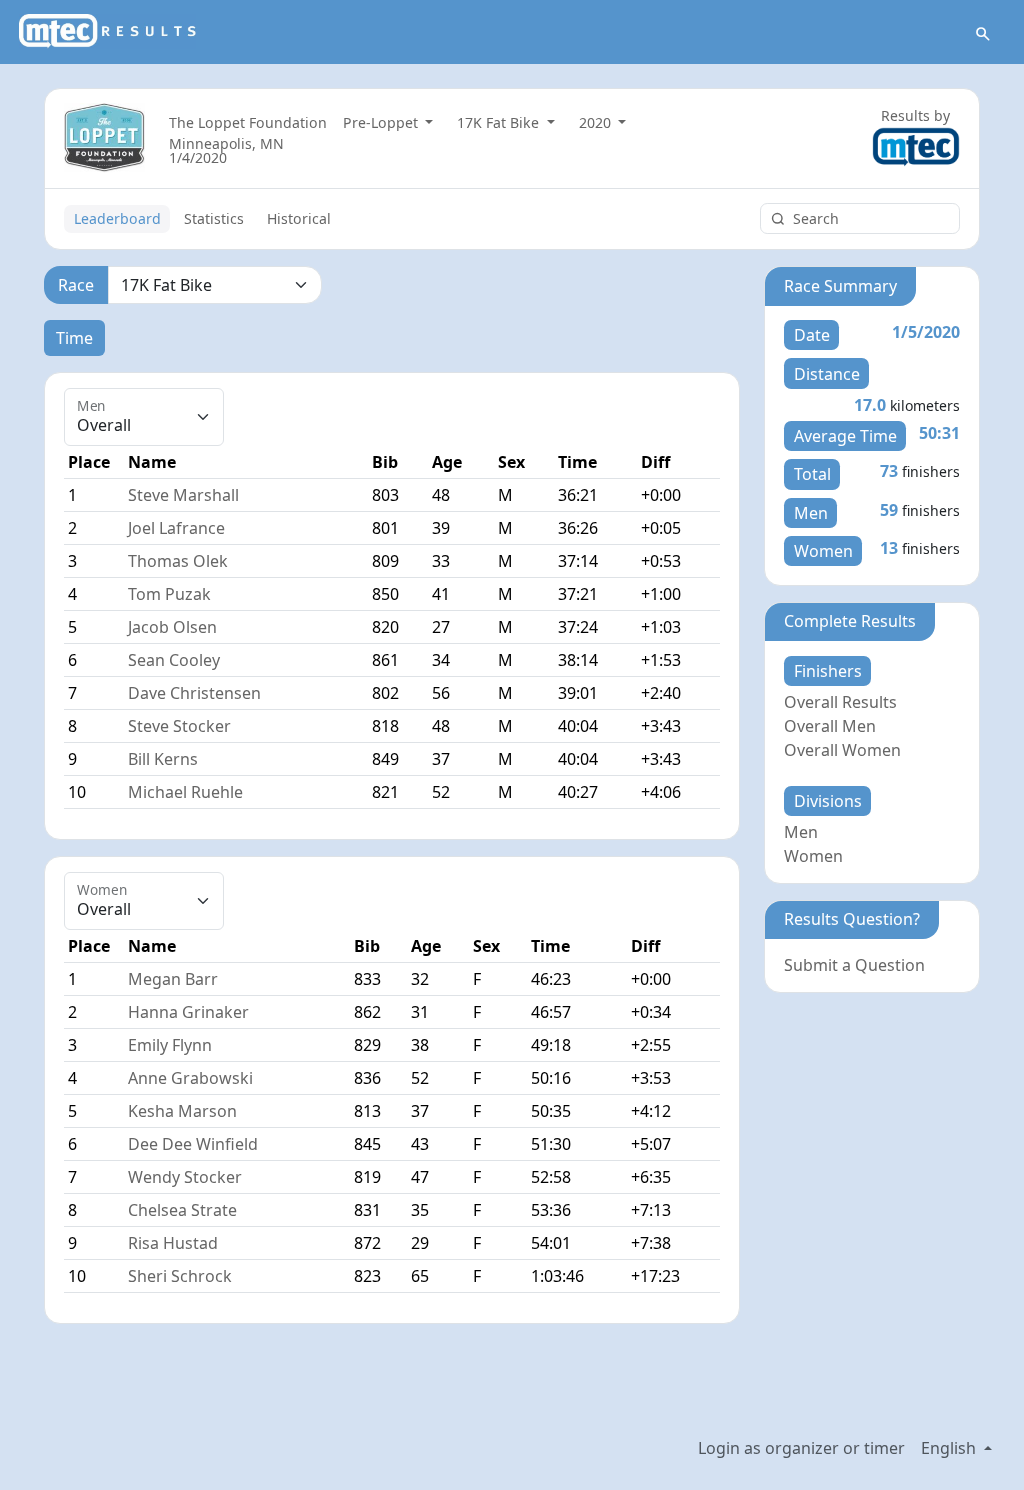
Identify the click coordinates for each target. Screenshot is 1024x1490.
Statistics (214, 218)
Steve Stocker (179, 726)
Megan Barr (173, 979)
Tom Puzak (169, 594)
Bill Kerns (163, 759)
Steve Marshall (183, 495)
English (950, 1448)
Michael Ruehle (185, 792)
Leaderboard (117, 218)
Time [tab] (74, 338)
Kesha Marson (182, 1111)
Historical (299, 218)
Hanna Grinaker (188, 1012)
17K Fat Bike (500, 122)
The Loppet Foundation (248, 122)
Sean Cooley (174, 660)
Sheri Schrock (180, 1276)
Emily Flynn (170, 1045)
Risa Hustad (173, 1243)
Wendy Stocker (185, 1177)
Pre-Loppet (382, 122)
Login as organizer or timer (801, 1448)
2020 (597, 122)
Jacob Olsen (172, 627)
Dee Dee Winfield (193, 1144)
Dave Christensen (194, 693)
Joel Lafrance (176, 528)
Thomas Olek (178, 561)
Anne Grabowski (190, 1078)
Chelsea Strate (182, 1210)
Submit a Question (854, 965)
